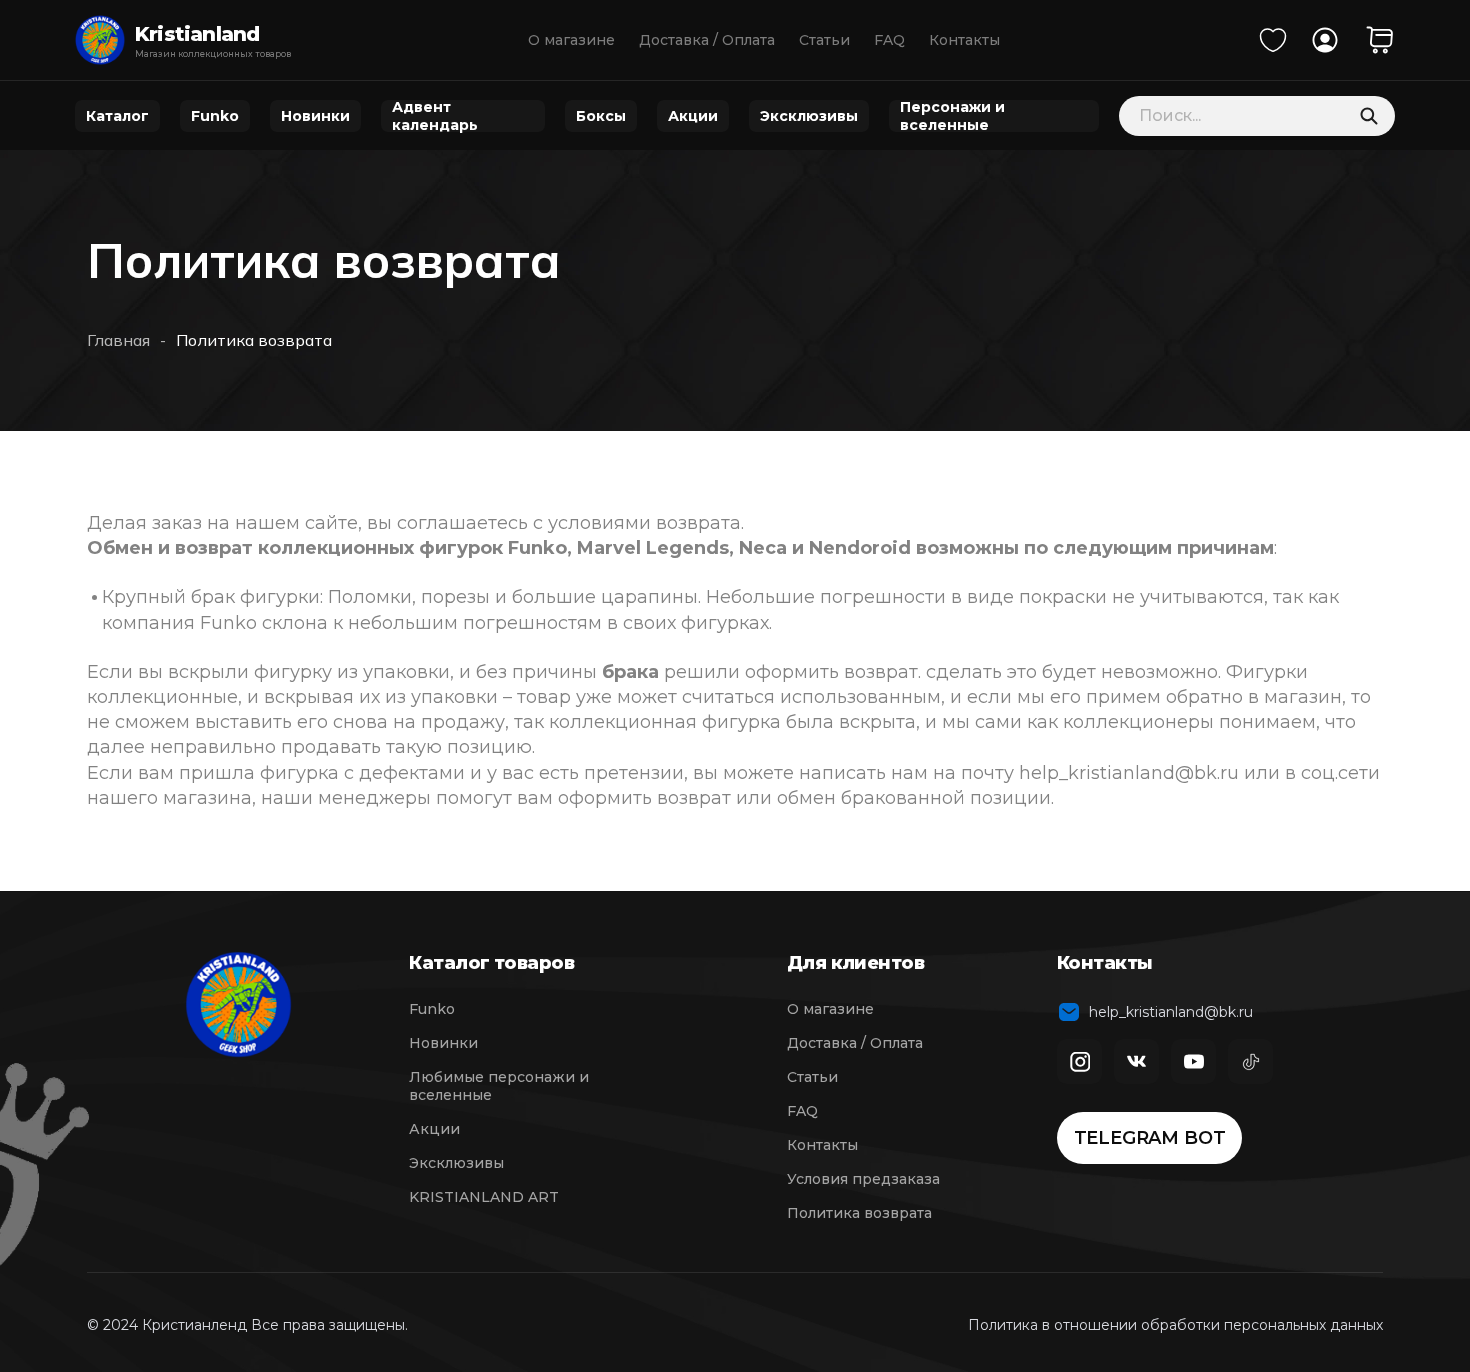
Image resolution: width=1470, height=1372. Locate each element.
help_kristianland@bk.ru (1167, 1012)
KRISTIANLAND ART (484, 1197)
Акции (693, 116)
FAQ (889, 40)
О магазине (571, 40)
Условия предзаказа (863, 1179)
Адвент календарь (435, 116)
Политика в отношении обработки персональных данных (1175, 1325)
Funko (215, 116)
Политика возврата (859, 1213)
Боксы (601, 116)
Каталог (117, 116)
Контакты (964, 40)
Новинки (315, 116)
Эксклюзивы (809, 116)
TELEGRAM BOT (1150, 1138)
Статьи (824, 40)
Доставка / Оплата (707, 40)
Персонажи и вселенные (952, 116)
